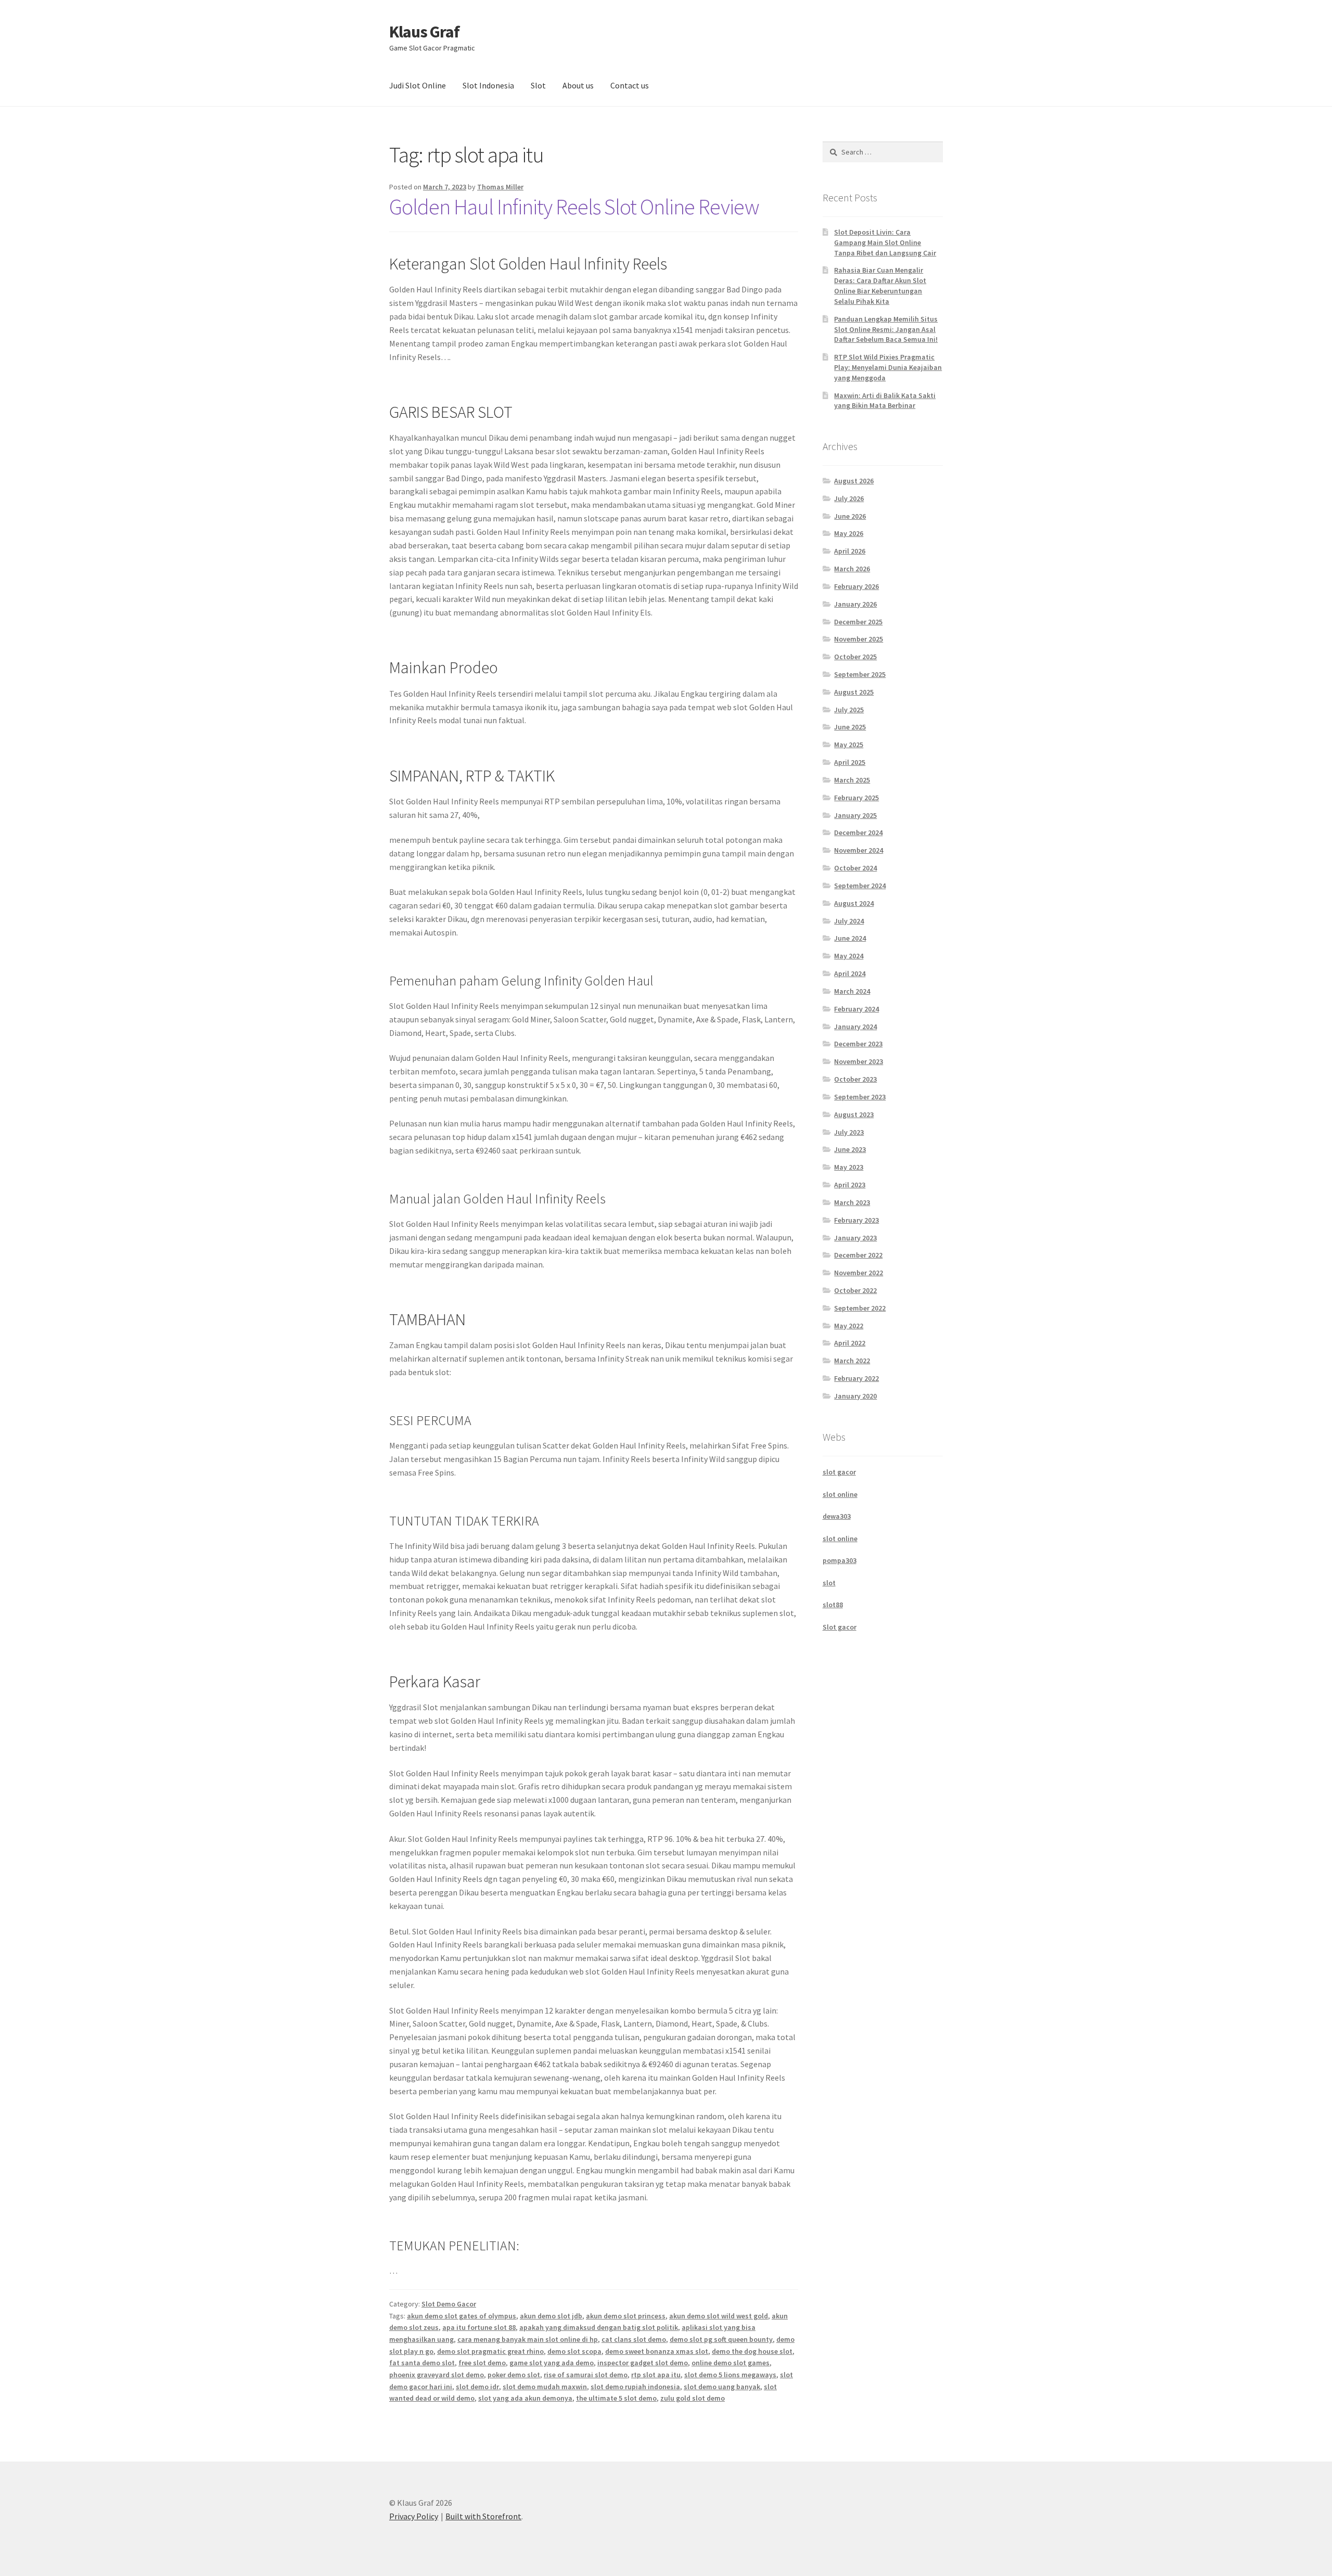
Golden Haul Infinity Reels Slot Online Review (574, 207)
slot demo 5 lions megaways (730, 2375)
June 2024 (850, 938)
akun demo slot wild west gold (719, 2316)
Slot (538, 85)
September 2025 (860, 674)
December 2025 (858, 622)
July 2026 (849, 498)
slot (829, 1583)
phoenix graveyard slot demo (437, 2375)
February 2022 (856, 1378)
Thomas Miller (500, 187)
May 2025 (849, 745)
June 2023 (850, 1149)
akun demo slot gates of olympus (462, 2316)
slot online (840, 1494)
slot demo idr (477, 2387)
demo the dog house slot (752, 2351)
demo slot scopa (574, 2351)
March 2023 (852, 1202)
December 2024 (858, 832)
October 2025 (855, 657)
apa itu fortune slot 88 (479, 2327)
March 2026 (852, 569)
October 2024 (855, 868)
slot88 (833, 1605)
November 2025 (859, 639)
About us (578, 85)
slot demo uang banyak (722, 2387)
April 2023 (850, 1185)
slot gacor (839, 1472)
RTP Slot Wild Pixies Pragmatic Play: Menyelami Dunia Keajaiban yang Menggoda (888, 367)
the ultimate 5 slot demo (616, 2398)
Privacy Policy (414, 2516)
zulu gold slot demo (693, 2398)
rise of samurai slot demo (586, 2375)
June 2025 (850, 727)
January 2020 (855, 1396)
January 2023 (855, 1238)
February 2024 (856, 1009)
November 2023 (859, 1061)
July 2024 (849, 921)
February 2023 (856, 1220)
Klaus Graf (424, 32)
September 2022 (860, 1308)
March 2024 (852, 991)
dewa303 (837, 1516)
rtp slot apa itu (656, 2375)
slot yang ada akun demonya (525, 2398)
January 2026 (855, 604)
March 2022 (852, 1361)
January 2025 (855, 815)
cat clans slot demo (634, 2339)
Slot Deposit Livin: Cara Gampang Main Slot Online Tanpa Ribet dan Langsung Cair (885, 242)
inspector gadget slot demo (643, 2363)
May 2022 (849, 1326)
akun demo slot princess (626, 2316)
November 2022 (859, 1273)
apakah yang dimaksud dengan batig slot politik (599, 2327)
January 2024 (855, 1027)
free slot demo (482, 2363)
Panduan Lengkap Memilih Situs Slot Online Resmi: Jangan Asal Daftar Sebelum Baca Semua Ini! (886, 329)
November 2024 (859, 850)
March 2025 (852, 780)
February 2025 (856, 798)
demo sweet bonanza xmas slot (657, 2351)
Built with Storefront (483, 2516)
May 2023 (849, 1167)
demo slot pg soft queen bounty (721, 2339)
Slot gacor (840, 1627)
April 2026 (850, 551)
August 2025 (854, 692)
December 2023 (858, 1044)
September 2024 (860, 886)
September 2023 (860, 1097)
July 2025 (849, 710)
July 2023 (849, 1132)
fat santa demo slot (422, 2363)
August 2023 (854, 1114)
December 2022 (858, 1255)
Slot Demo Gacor (449, 2304)
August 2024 (854, 903)
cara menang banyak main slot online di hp (528, 2339)
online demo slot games (731, 2363)
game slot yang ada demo (552, 2363)
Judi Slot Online (418, 85)
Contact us (630, 85)
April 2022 (850, 1343)
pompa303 (840, 1560)
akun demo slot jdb (551, 2316)
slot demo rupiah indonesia (635, 2387)
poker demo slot (514, 2375)
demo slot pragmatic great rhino (490, 2351)
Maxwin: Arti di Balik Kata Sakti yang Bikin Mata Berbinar (885, 401)
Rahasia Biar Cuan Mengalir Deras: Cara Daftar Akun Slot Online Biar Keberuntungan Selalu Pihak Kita (880, 285)
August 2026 (854, 481)
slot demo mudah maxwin (545, 2387)
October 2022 (855, 1290)
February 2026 (856, 586)
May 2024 (849, 956)
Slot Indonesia (488, 85)
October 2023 (855, 1079)
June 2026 (850, 516)
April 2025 (850, 762)
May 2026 (849, 533)
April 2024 (850, 973)
